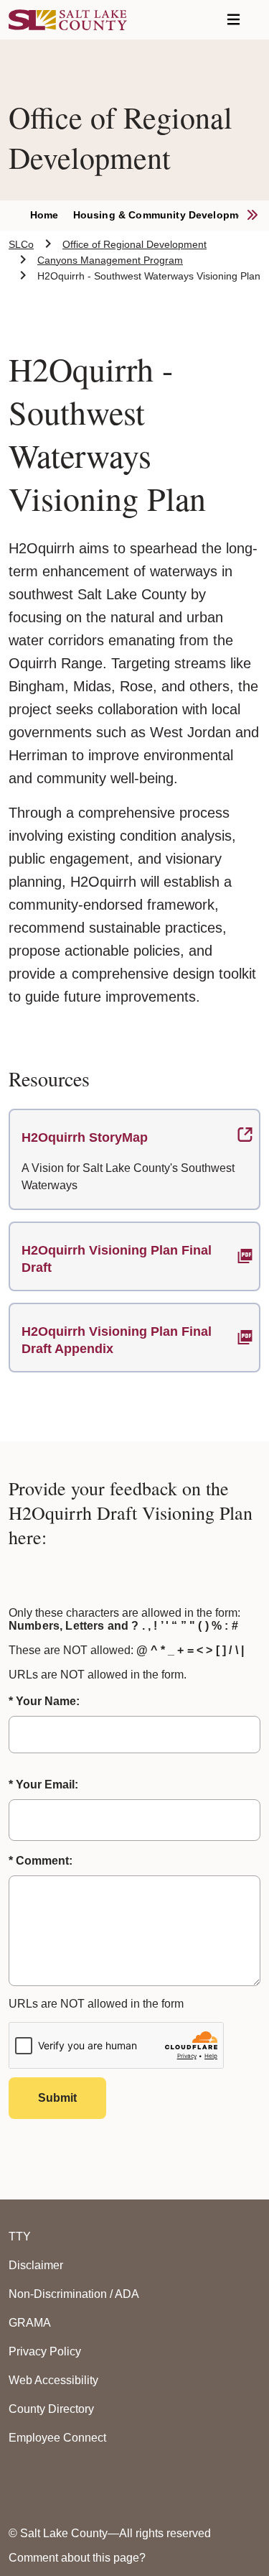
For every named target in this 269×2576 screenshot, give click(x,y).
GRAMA (30, 2323)
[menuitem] (52, 216)
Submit (57, 2098)
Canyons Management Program (110, 260)
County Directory (51, 2409)
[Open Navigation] (233, 20)
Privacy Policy (45, 2351)
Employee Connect (57, 2438)
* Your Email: (43, 1785)
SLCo (21, 244)
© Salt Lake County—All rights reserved (110, 2533)
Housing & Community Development (164, 215)
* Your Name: (44, 1701)
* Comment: (41, 1861)
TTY (20, 2236)
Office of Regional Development (134, 244)
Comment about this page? (77, 2558)
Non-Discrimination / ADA (74, 2294)
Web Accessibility (53, 2380)
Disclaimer (36, 2265)
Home (44, 215)
